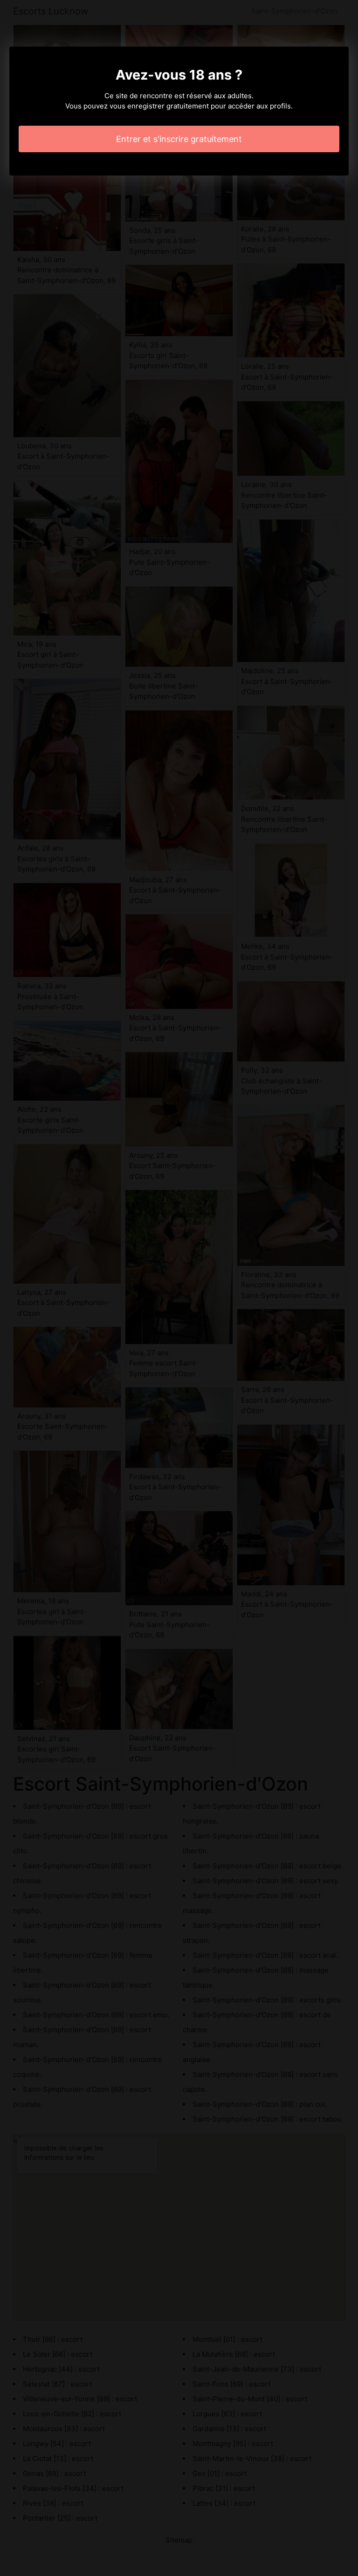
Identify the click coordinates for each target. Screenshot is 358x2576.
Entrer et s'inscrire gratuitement (179, 139)
